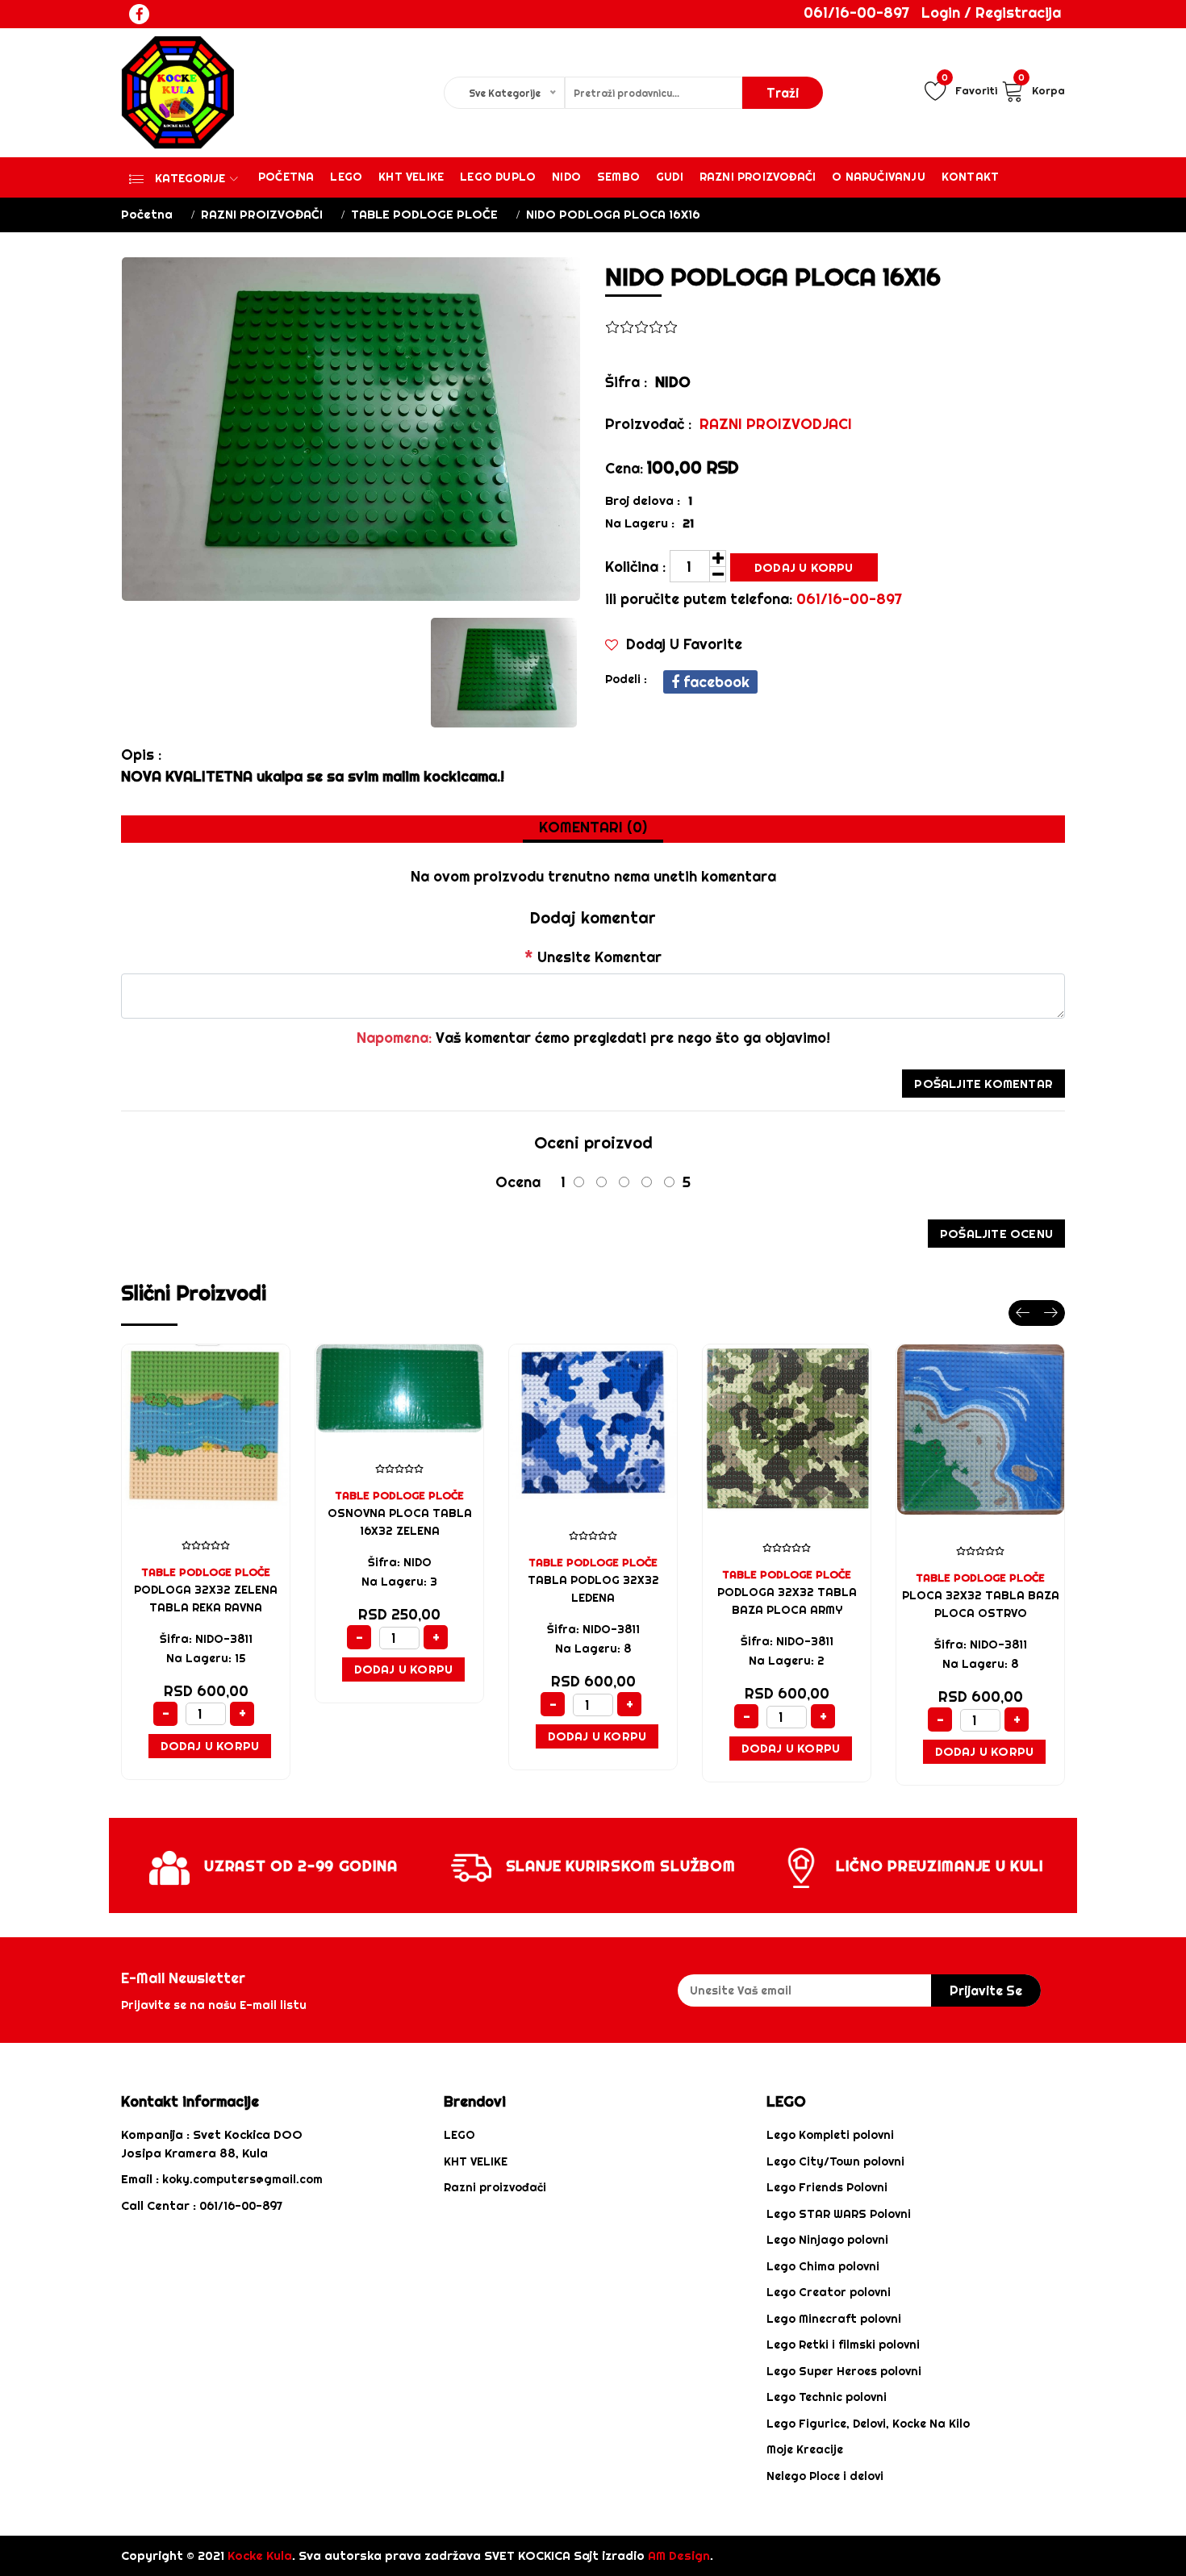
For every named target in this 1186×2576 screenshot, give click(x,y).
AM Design (679, 2555)
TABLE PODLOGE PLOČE (424, 214)
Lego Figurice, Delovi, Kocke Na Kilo (868, 2424)
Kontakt (970, 177)
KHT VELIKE (411, 177)
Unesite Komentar (593, 957)
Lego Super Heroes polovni (844, 2371)
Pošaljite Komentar (983, 1084)
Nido (566, 177)
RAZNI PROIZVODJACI (776, 424)
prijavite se (986, 1990)
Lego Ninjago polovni (827, 2240)
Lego (346, 177)
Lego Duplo (498, 177)
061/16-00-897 (856, 13)
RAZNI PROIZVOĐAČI (262, 214)
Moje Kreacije (805, 2449)
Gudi (670, 177)
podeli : (626, 679)
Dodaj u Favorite (682, 644)
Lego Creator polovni (829, 2292)
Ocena (518, 1182)
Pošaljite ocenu (996, 1234)
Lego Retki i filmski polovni (843, 2345)
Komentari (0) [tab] (593, 827)
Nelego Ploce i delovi (825, 2476)
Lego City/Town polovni (835, 2161)
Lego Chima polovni (823, 2266)
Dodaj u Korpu (804, 567)
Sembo (618, 177)
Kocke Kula (260, 2555)
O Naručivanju (879, 177)
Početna (286, 177)
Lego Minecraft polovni (834, 2319)
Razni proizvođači (758, 177)
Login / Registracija (991, 13)
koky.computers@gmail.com (242, 2179)
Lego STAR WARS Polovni (839, 2214)
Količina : (635, 567)
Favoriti (969, 88)
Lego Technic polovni (827, 2397)
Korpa (1042, 88)
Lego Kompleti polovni (830, 2135)
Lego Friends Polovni (827, 2187)
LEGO (459, 2135)
